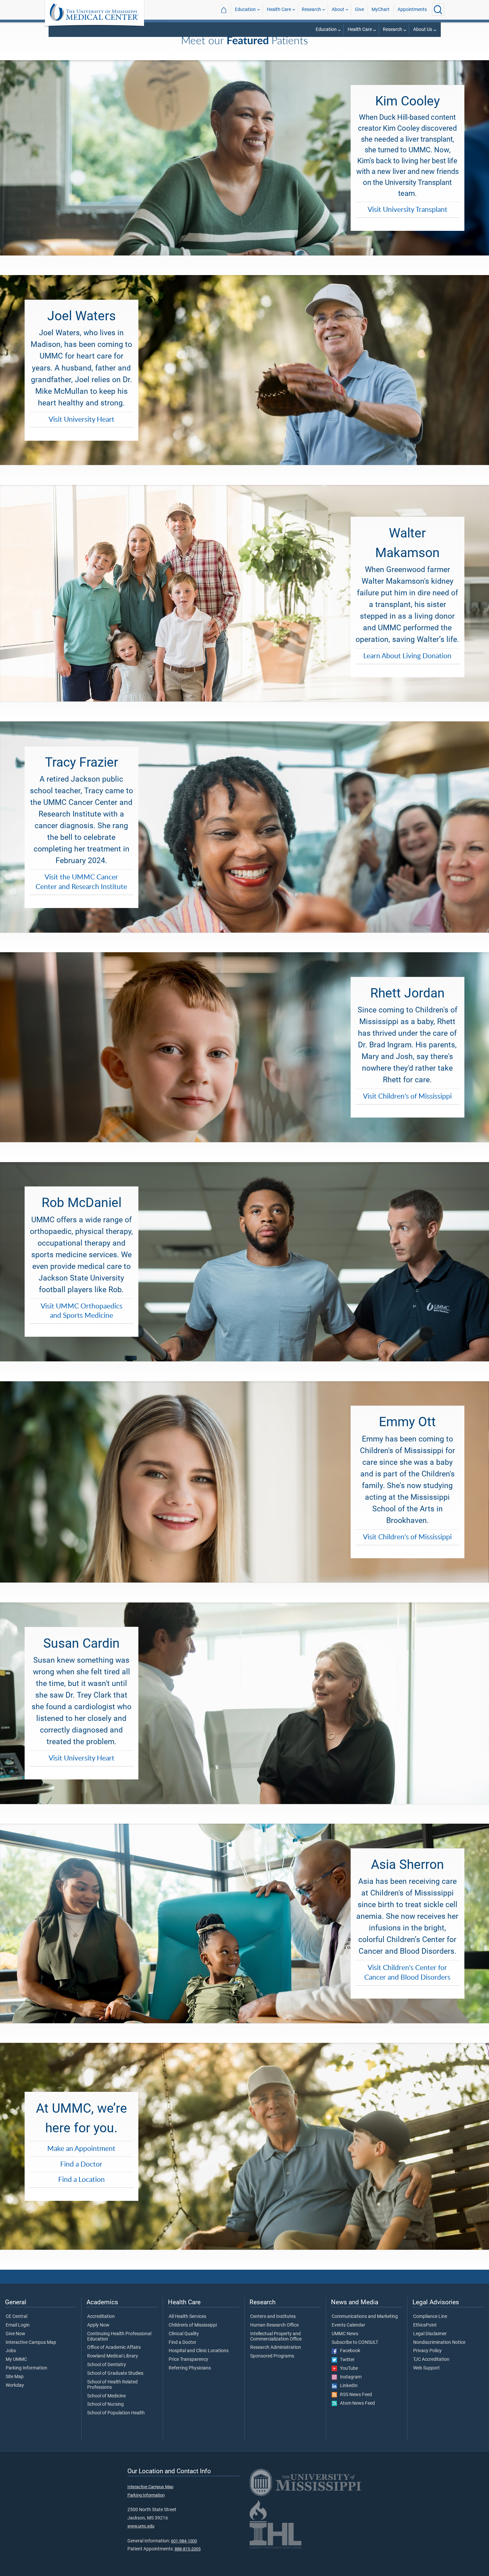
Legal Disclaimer (430, 2334)
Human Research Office (274, 2325)
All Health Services (187, 2317)
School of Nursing (105, 2404)
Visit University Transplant (407, 209)
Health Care (279, 9)
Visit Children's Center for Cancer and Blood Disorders (407, 1972)
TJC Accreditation (431, 2359)
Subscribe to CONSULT (355, 2343)
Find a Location (81, 2179)
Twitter (346, 2360)
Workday (15, 2385)
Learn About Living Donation (407, 656)
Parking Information (26, 2368)
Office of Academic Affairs (114, 2348)
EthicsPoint (425, 2325)
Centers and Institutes (273, 2317)
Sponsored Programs (272, 2356)
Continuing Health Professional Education (119, 2337)
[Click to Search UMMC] (438, 10)
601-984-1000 (184, 2541)
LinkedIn (347, 2386)
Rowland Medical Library (113, 2356)
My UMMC (16, 2359)
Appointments (412, 9)
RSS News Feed (354, 2395)
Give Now (15, 2334)
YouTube (347, 2368)
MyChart (381, 9)
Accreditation (101, 2317)
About (338, 9)
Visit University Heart (81, 419)
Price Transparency (188, 2359)
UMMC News (345, 2334)
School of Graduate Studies (115, 2373)
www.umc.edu (141, 2526)
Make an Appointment (81, 2148)
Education (245, 9)
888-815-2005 (188, 2549)
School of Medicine (106, 2396)
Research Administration (276, 2348)
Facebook (349, 2351)
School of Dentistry (107, 2365)
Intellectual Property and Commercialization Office (276, 2337)
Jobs (11, 2351)
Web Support (426, 2368)
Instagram (349, 2377)
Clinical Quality (184, 2334)
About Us (423, 29)
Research (311, 9)
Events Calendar (348, 2325)
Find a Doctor (81, 2164)
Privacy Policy (427, 2351)
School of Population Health (116, 2413)
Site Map (15, 2377)
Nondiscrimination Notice (439, 2343)
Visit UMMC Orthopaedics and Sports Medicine (81, 1311)
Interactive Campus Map (31, 2343)
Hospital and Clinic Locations (199, 2351)
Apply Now (98, 2325)
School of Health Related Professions (112, 2385)
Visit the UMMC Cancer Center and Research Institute (81, 882)
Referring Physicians (190, 2368)
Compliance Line (430, 2317)
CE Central (16, 2317)
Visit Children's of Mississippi (407, 1096)
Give (359, 9)
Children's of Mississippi (193, 2325)
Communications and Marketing (365, 2317)
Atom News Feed (356, 2403)
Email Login (18, 2325)
